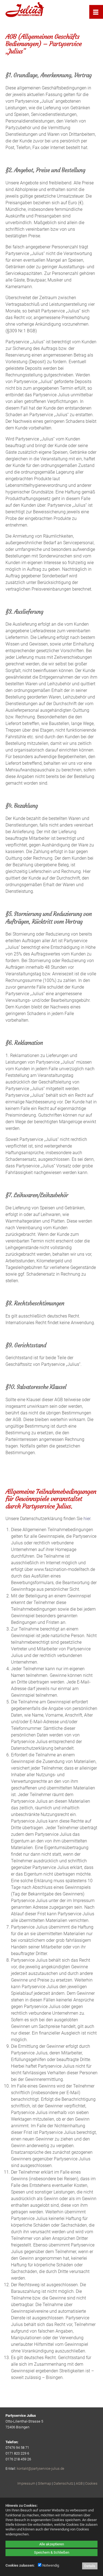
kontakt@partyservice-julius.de (41, 2469)
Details (90, 2566)
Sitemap (44, 2483)
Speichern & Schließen (52, 2552)
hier (87, 1519)
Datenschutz (63, 2483)
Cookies (91, 2483)
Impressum (26, 2483)
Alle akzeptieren (52, 2544)
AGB (79, 2483)
